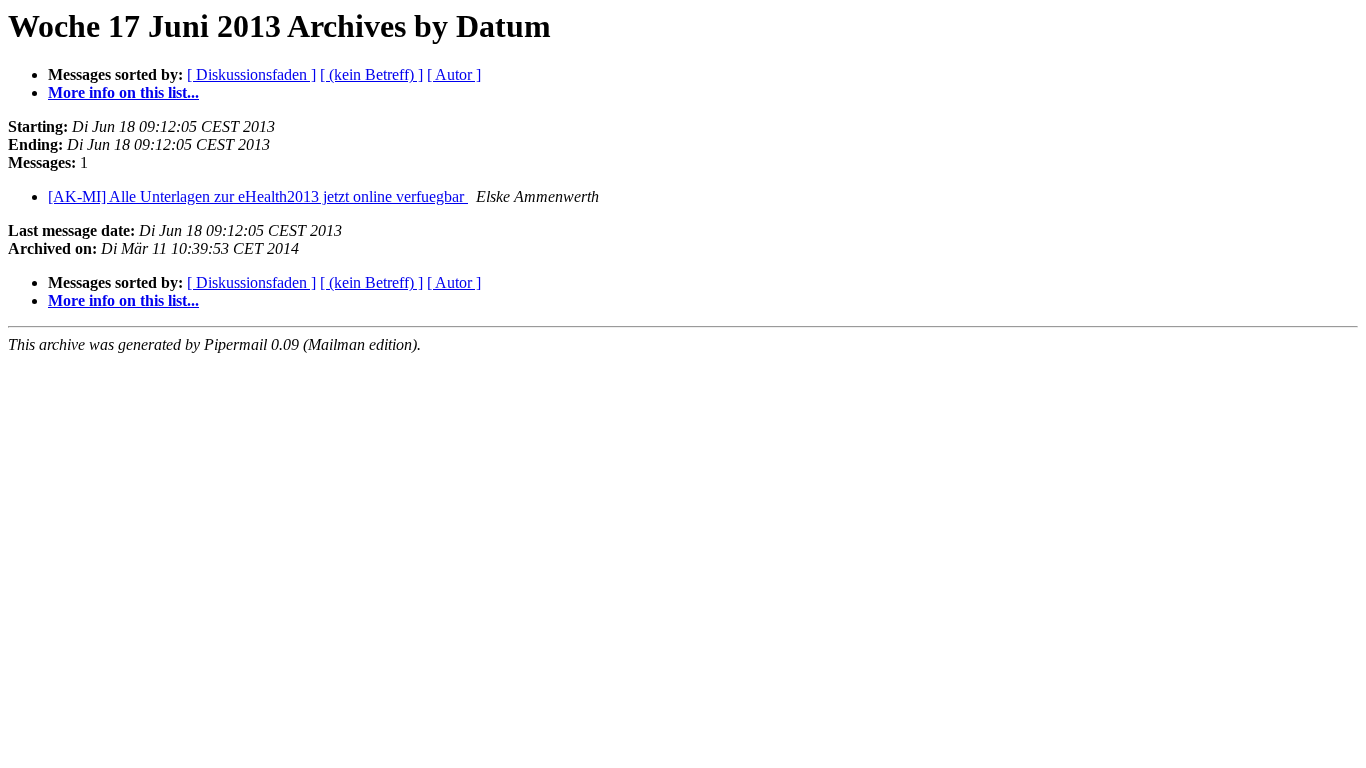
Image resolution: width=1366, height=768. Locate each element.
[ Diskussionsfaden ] (251, 74)
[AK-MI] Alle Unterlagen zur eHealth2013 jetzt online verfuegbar (258, 196)
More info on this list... (123, 92)
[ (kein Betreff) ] (371, 74)
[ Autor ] (454, 74)
